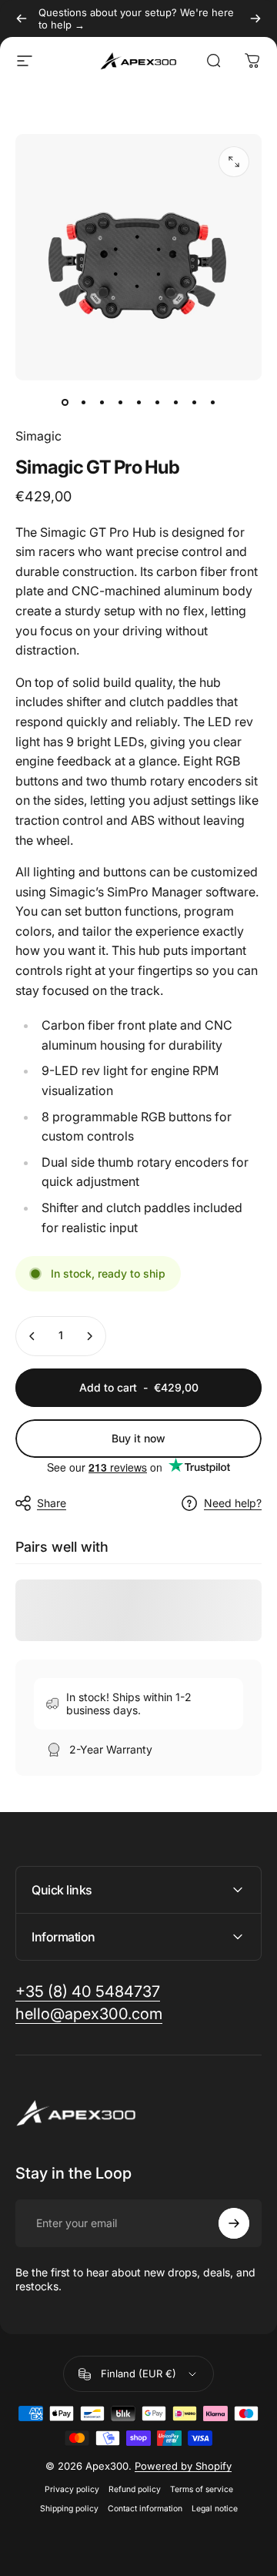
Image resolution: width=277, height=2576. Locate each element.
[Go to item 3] (102, 402)
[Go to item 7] (175, 402)
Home (30, 109)
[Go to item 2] (83, 402)
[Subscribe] (234, 2223)
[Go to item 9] (212, 402)
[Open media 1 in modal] (234, 162)
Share (52, 1503)
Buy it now (138, 1438)
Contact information (145, 2509)
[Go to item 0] (65, 402)
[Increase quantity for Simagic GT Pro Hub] (89, 1336)
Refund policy (135, 2489)
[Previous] (22, 18)
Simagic (38, 436)
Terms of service (202, 2489)
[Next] (255, 18)
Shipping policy (69, 2509)
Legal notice (215, 2509)
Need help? (233, 1503)
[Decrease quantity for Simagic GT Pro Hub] (32, 1336)
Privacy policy (72, 2489)
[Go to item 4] (120, 402)
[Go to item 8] (194, 402)
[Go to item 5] (138, 402)
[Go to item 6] (157, 402)
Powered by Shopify (183, 2466)
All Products (93, 109)
